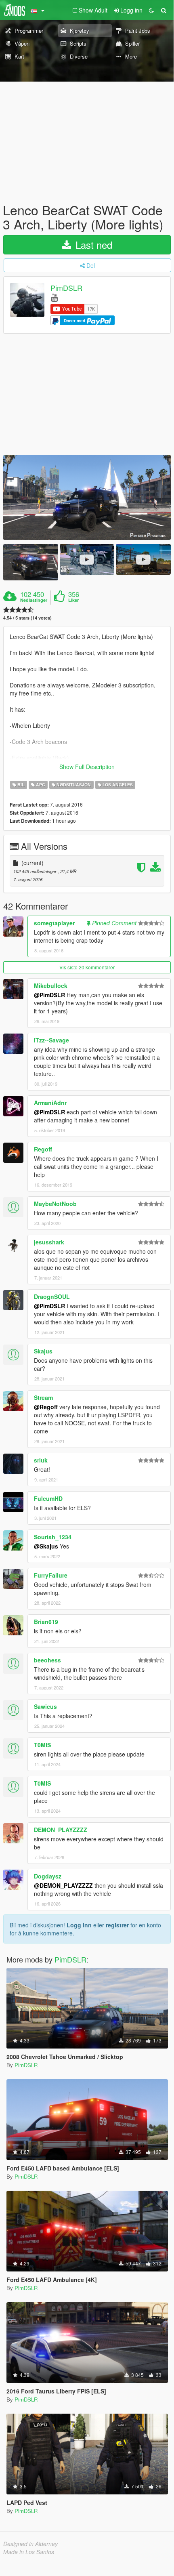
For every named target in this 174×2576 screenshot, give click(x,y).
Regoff (43, 1149)
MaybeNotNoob (55, 1204)
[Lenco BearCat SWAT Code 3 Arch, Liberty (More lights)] (87, 497)
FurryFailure (51, 1575)
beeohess (47, 1660)
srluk (41, 1460)
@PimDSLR (49, 995)
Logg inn (79, 1925)
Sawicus (45, 1706)
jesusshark (49, 1242)
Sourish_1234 (53, 1537)
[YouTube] (54, 297)
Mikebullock (51, 985)
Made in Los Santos (29, 2552)
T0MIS (42, 1745)
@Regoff (46, 1407)
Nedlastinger (34, 600)
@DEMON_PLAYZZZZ (63, 1885)
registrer (117, 1925)
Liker (73, 600)
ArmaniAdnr (50, 1103)
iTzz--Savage (51, 1040)
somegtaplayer (54, 923)
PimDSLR (66, 288)
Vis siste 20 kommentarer (87, 967)
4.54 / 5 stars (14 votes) (27, 618)
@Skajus (46, 1546)
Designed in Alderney (30, 2544)
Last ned (92, 245)
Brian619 (46, 1622)
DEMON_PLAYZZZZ (61, 1830)
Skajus (43, 1351)
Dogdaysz (48, 1876)
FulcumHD (48, 1498)
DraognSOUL (52, 1296)
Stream (43, 1397)
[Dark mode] (151, 10)
